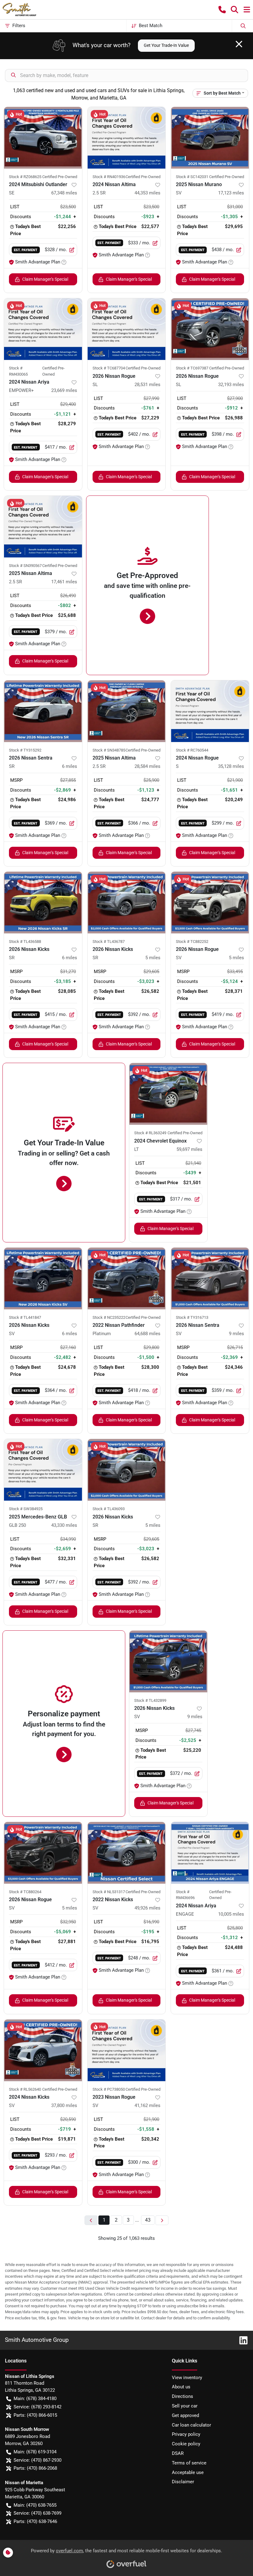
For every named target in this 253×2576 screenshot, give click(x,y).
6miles (70, 766)
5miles (153, 958)
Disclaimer (183, 2482)
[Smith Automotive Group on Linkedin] (241, 2340)
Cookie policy (186, 2444)
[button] (222, 10)
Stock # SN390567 (25, 566)
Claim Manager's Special (45, 279)
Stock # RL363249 (150, 1133)
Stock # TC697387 (192, 368)
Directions (182, 2396)
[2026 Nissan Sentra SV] (210, 1278)
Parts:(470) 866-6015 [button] (35, 2415)
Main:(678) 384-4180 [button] (35, 2399)
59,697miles (189, 1149)
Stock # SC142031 (192, 177)
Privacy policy (186, 2434)
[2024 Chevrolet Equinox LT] (168, 1094)
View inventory (187, 2378)
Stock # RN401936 (109, 177)
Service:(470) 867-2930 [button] (37, 2460)
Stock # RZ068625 (25, 177)
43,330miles (64, 1525)
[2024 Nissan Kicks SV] (43, 2050)
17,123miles (231, 193)
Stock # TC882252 (192, 942)
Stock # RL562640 (25, 2089)
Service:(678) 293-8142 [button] (37, 2407)
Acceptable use (188, 2472)
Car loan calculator (191, 2425)
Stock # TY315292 (25, 750)
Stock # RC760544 (192, 750)
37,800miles (64, 2105)
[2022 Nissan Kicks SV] (127, 1853)
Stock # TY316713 (192, 1317)
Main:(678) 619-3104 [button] (35, 2452)
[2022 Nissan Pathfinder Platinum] (127, 1278)
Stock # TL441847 (25, 1317)
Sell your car (185, 2406)
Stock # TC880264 (25, 1892)
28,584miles (147, 766)
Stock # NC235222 (109, 1317)
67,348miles (64, 193)
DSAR (178, 2453)
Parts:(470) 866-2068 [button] (35, 2468)
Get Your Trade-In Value (166, 45)
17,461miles (64, 582)
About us (181, 2387)
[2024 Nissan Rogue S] (210, 711)
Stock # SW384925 (26, 1509)
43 (148, 2220)
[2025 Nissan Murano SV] (210, 138)
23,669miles (64, 390)
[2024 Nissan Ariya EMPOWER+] (43, 329)
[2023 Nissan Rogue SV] (127, 2050)
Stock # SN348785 (109, 750)
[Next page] (162, 2220)
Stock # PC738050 (109, 2089)
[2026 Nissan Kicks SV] (43, 1278)
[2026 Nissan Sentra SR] (43, 711)
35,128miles (231, 766)
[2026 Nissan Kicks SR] (43, 903)
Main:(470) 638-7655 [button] (35, 2505)
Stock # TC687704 (109, 368)
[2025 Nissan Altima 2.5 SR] (43, 527)
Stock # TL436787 (109, 942)
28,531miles (147, 385)
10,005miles (231, 1914)
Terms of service (189, 2463)
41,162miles (147, 2105)
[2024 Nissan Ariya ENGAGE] (210, 1853)
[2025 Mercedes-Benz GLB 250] (43, 1470)
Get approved (185, 2415)
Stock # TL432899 (150, 1700)
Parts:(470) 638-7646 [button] (35, 2521)
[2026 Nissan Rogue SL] (127, 329)
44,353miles (147, 193)
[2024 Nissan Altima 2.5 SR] (127, 138)
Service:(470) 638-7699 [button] (37, 2513)
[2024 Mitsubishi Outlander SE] (43, 138)
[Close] (239, 44)
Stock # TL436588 (25, 942)
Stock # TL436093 (109, 1509)
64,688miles (147, 1334)
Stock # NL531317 (109, 1892)
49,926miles (147, 1908)
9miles (236, 1334)
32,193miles (231, 385)
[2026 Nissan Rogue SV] (210, 903)
